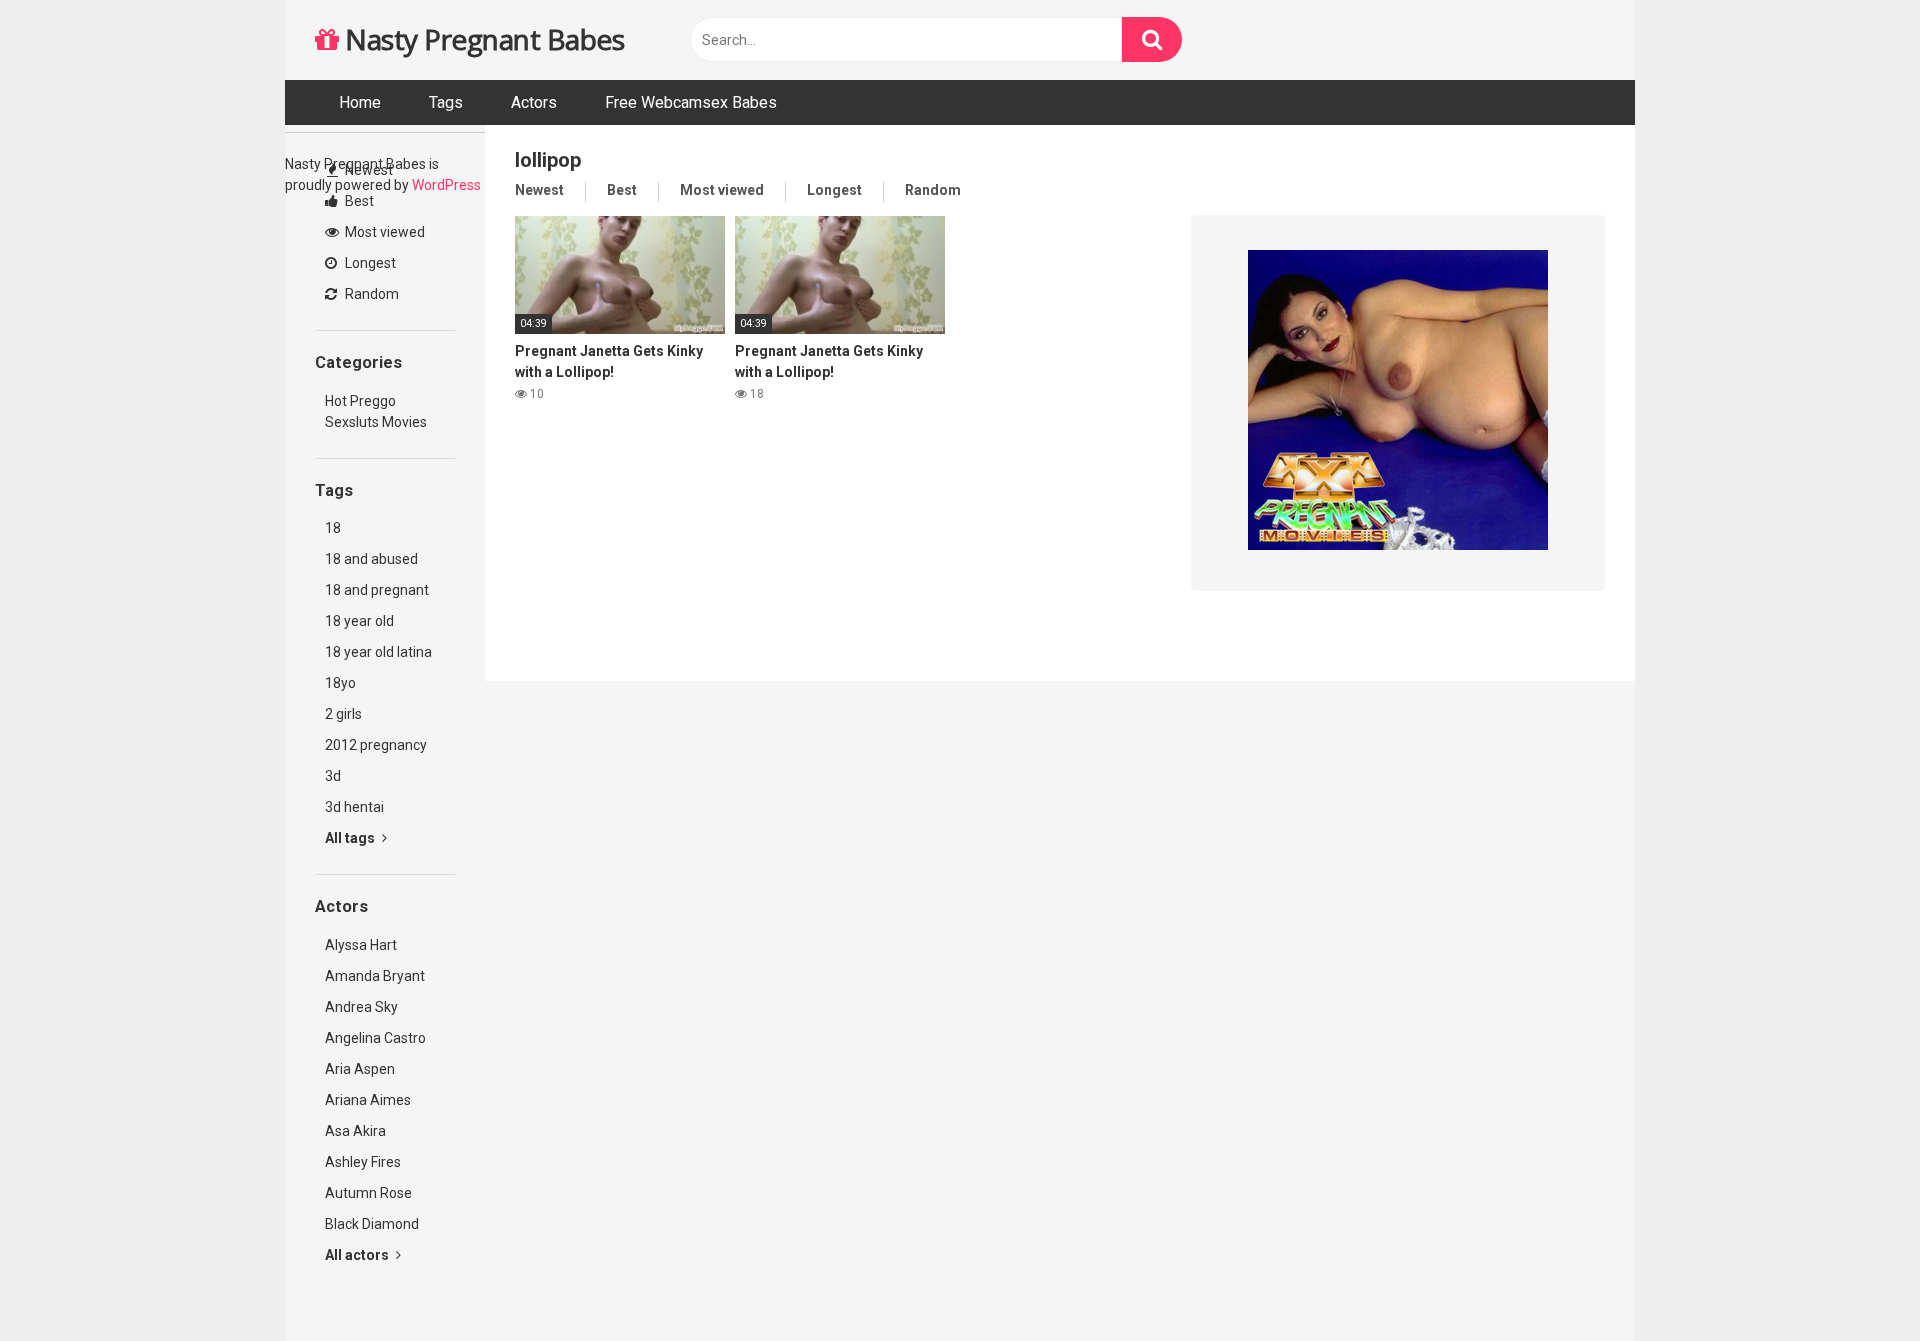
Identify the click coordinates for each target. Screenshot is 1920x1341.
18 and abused (371, 559)
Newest (367, 170)
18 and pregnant (377, 590)
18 (333, 528)
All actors (358, 1255)
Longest (369, 263)
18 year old (359, 621)
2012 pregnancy (376, 745)
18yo (340, 683)
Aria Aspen (360, 1069)
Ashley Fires (363, 1162)
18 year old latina (378, 652)
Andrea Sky (361, 1007)
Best (358, 201)
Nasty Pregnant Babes (481, 39)
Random (370, 294)
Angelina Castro (375, 1038)
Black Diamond (372, 1224)
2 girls (343, 714)
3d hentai (354, 807)
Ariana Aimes (368, 1100)
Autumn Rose (368, 1193)
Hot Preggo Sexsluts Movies (376, 411)
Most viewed (383, 232)
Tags (446, 102)
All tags (351, 838)
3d (333, 776)
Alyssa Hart (361, 945)
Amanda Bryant (375, 976)
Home (360, 102)
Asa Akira (355, 1131)
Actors (534, 102)
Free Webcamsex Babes (691, 102)
